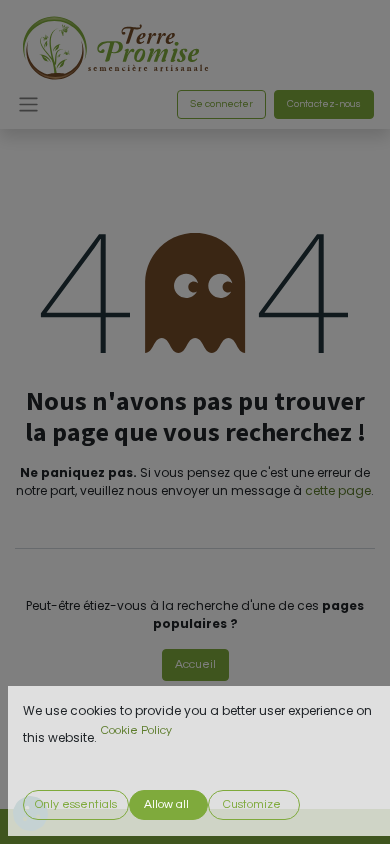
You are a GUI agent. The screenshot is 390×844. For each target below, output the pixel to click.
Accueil (195, 664)
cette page (338, 490)
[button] (76, 805)
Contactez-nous (324, 104)
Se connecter (221, 104)
